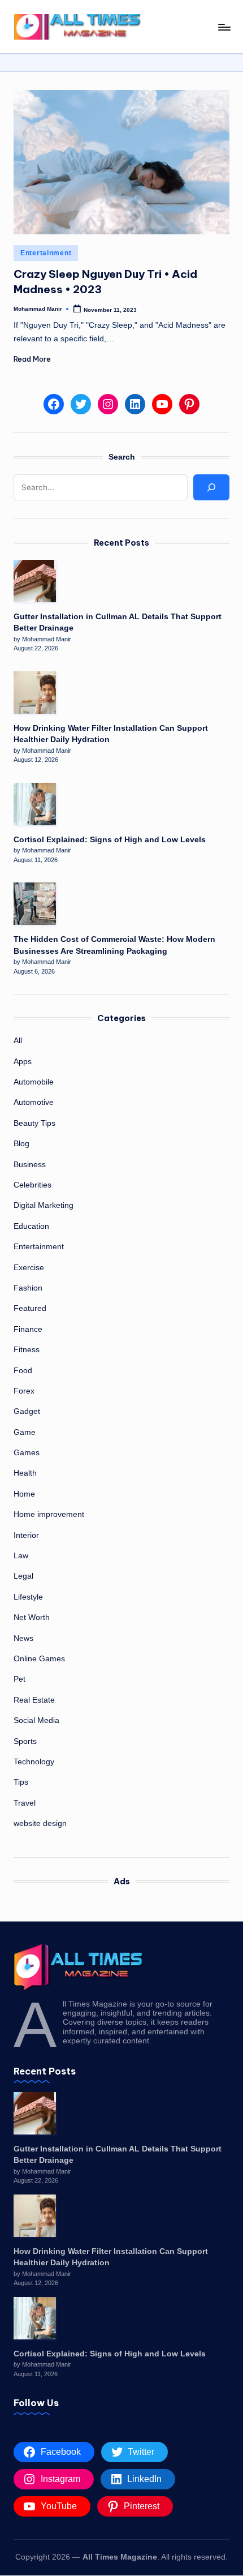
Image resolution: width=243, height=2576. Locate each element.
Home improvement (49, 1514)
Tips (21, 1782)
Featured (30, 1308)
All (18, 1041)
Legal (23, 1576)
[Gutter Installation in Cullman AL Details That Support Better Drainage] (35, 581)
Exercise (29, 1268)
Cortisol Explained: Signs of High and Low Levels (110, 840)
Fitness (27, 1350)
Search (122, 457)
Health (25, 1473)
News (23, 1638)
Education (31, 1226)
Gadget (27, 1411)
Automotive (34, 1102)
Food (23, 1371)
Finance (28, 1329)
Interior (26, 1535)
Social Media (36, 1720)
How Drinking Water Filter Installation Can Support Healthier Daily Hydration (111, 734)
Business (30, 1165)
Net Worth (32, 1617)
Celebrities (32, 1185)
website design (40, 1823)
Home (24, 1494)
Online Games (39, 1659)
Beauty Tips (34, 1123)
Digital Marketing (44, 1205)
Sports (25, 1741)
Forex (24, 1391)
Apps (23, 1062)
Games (27, 1453)
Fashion (28, 1288)
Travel (25, 1803)
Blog (21, 1144)
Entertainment (46, 253)
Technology (34, 1762)
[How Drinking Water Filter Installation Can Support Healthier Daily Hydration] (35, 693)
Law (21, 1556)
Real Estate (34, 1700)
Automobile (34, 1082)
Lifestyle (28, 1597)
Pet (19, 1679)
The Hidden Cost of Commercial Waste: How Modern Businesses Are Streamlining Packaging (114, 945)
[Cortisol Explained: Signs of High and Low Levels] (35, 804)
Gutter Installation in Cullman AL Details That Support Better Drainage (118, 622)
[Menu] (224, 27)
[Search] (211, 487)
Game (25, 1432)
